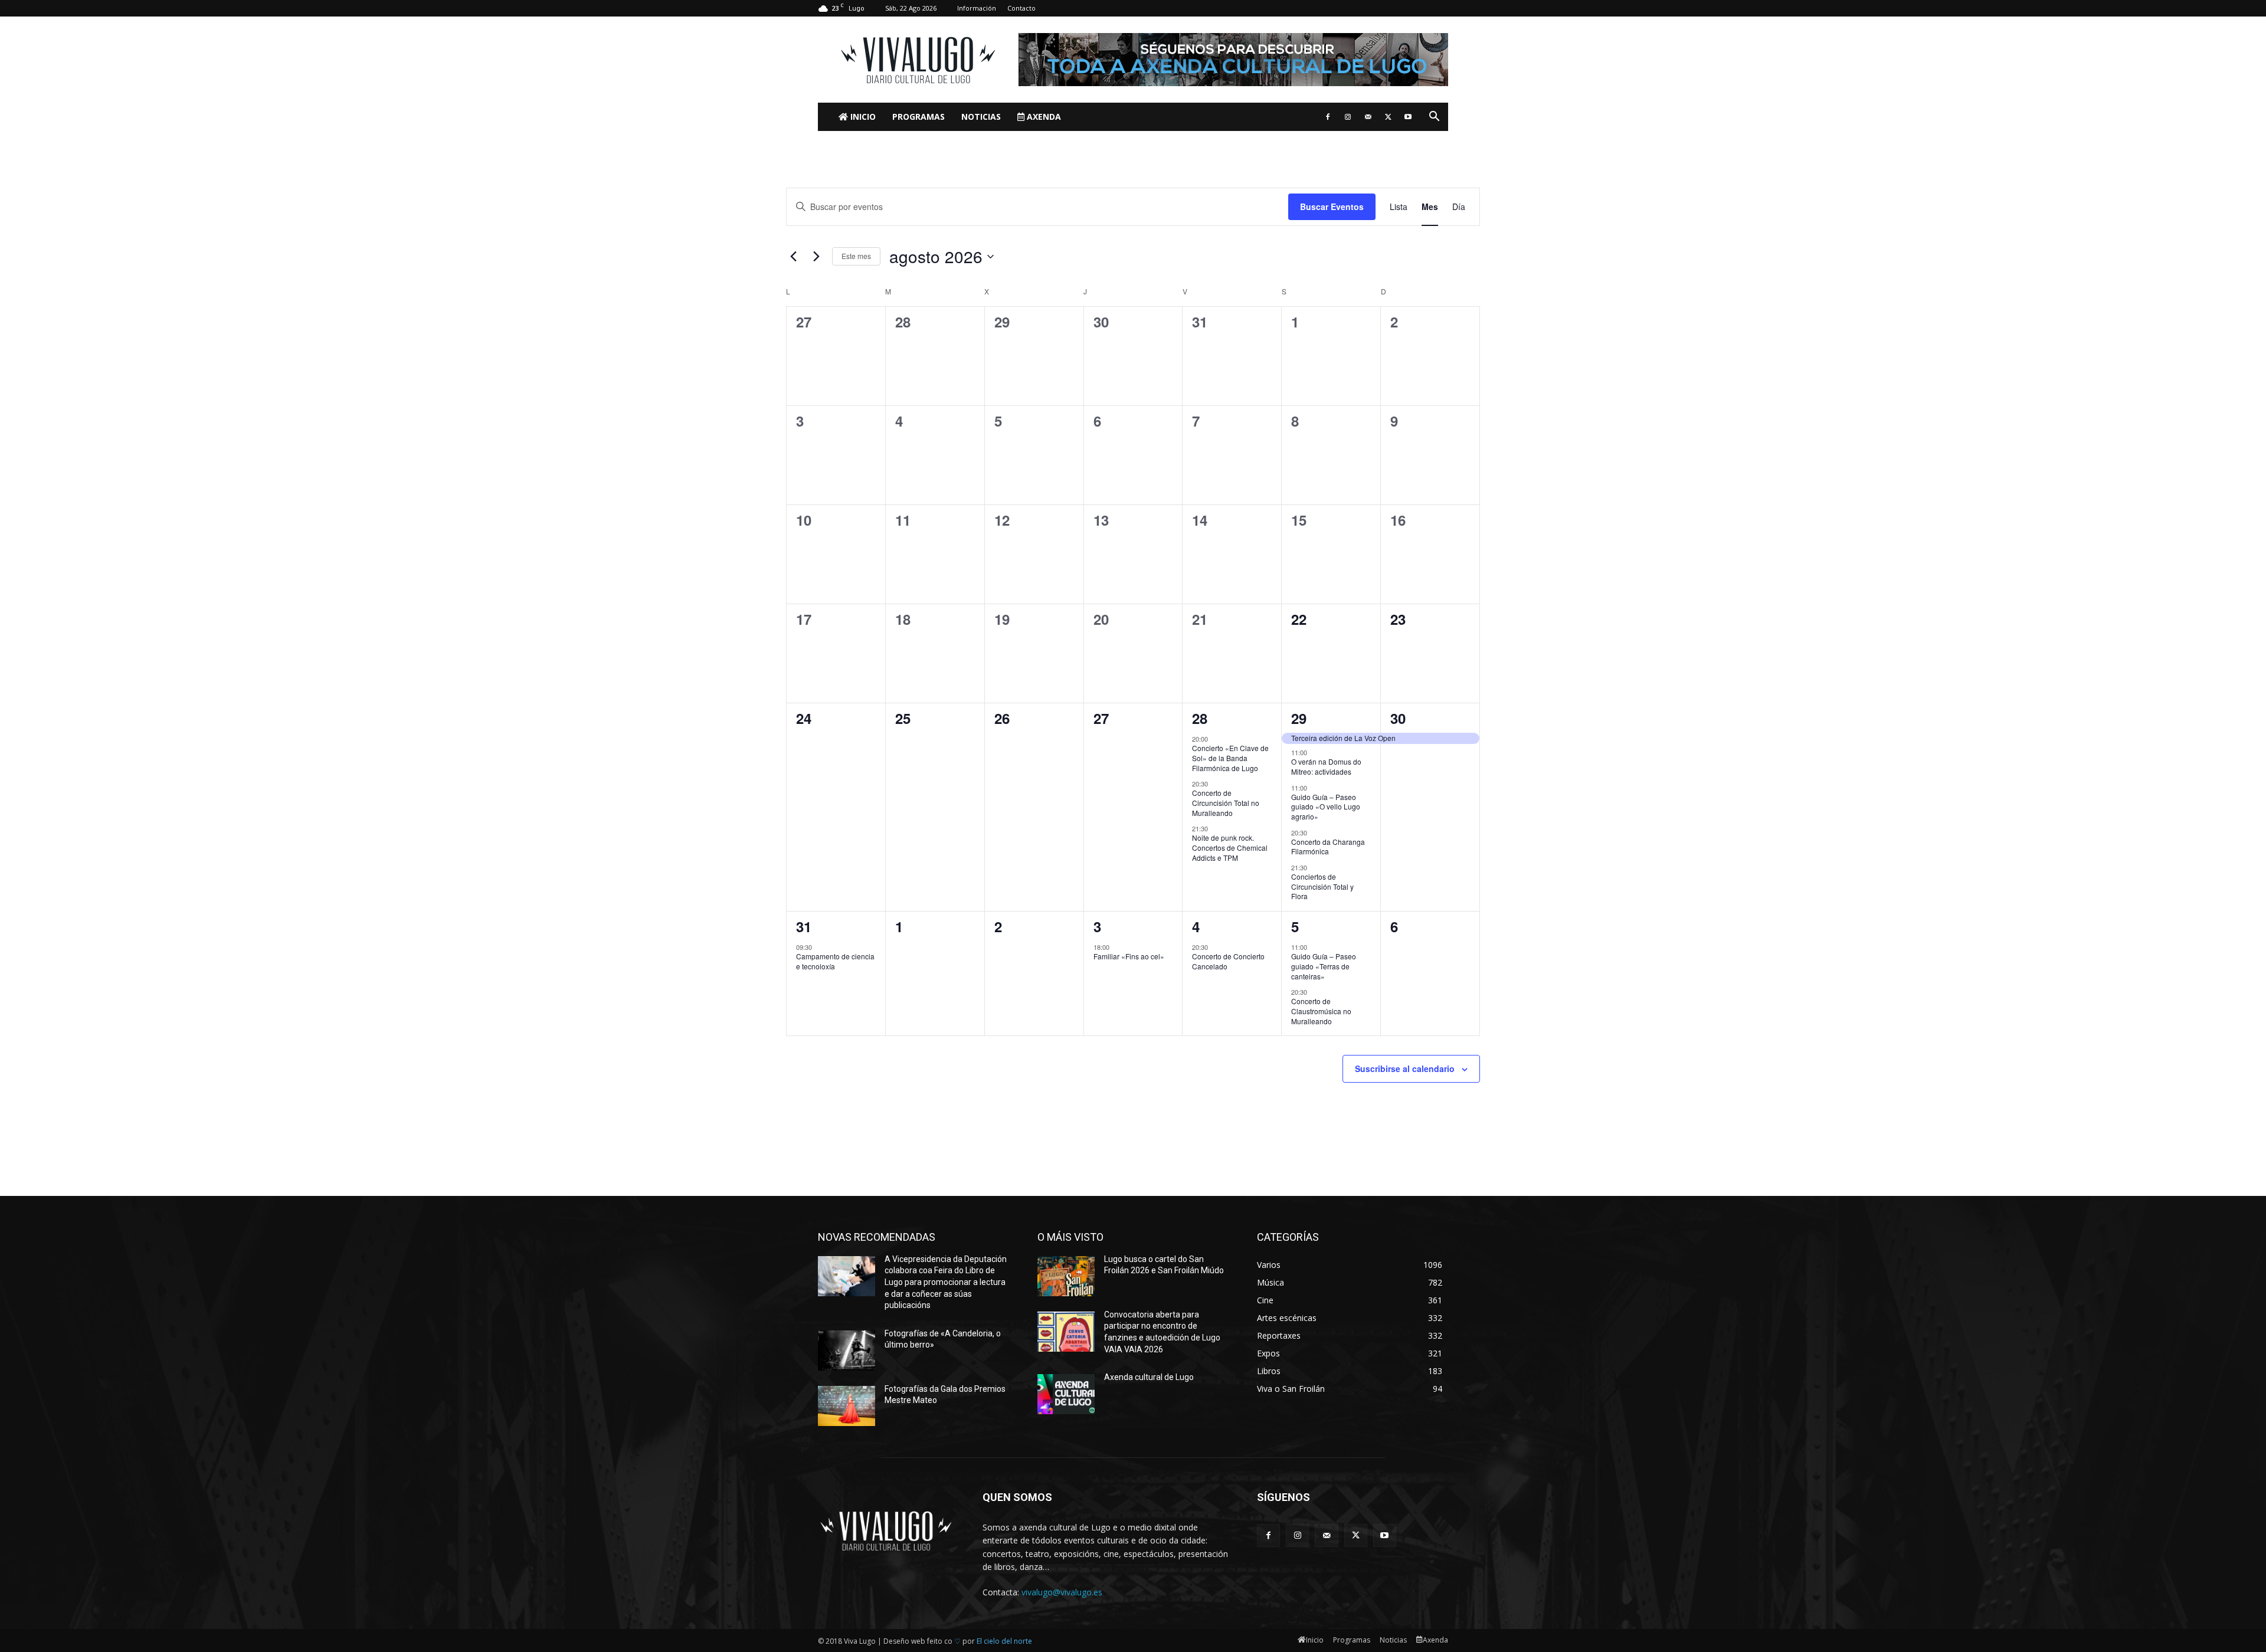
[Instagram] (1348, 117)
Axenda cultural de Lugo (1149, 1377)
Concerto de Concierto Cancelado (1228, 961)
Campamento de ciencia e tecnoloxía (835, 961)
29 (1299, 718)
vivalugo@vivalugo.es (1062, 1592)
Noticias (981, 117)
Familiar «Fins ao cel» (1129, 956)
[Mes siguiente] (816, 257)
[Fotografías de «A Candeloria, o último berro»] (847, 1351)
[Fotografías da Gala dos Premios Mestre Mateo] (847, 1406)
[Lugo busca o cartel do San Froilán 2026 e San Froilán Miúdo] (1066, 1276)
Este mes (856, 256)
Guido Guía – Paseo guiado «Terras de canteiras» (1324, 966)
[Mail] (1368, 117)
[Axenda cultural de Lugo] (1066, 1394)
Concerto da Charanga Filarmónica (1328, 847)
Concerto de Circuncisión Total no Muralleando (1226, 802)
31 (804, 926)
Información (977, 8)
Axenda (1043, 117)
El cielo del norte (1004, 1641)
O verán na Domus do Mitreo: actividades (1326, 766)
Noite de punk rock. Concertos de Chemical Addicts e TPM (1230, 847)
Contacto (1021, 8)
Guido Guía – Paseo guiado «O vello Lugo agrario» (1326, 807)
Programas (918, 117)
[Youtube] (1408, 117)
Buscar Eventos (1332, 206)
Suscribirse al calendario (1405, 1068)
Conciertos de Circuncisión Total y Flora (1322, 886)
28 (1200, 718)
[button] (1434, 118)
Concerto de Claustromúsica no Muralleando (1321, 1011)
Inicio (862, 117)
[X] (1388, 117)
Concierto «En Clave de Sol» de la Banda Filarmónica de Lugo (1230, 758)
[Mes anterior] (793, 257)
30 (1398, 718)
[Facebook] (1328, 117)
